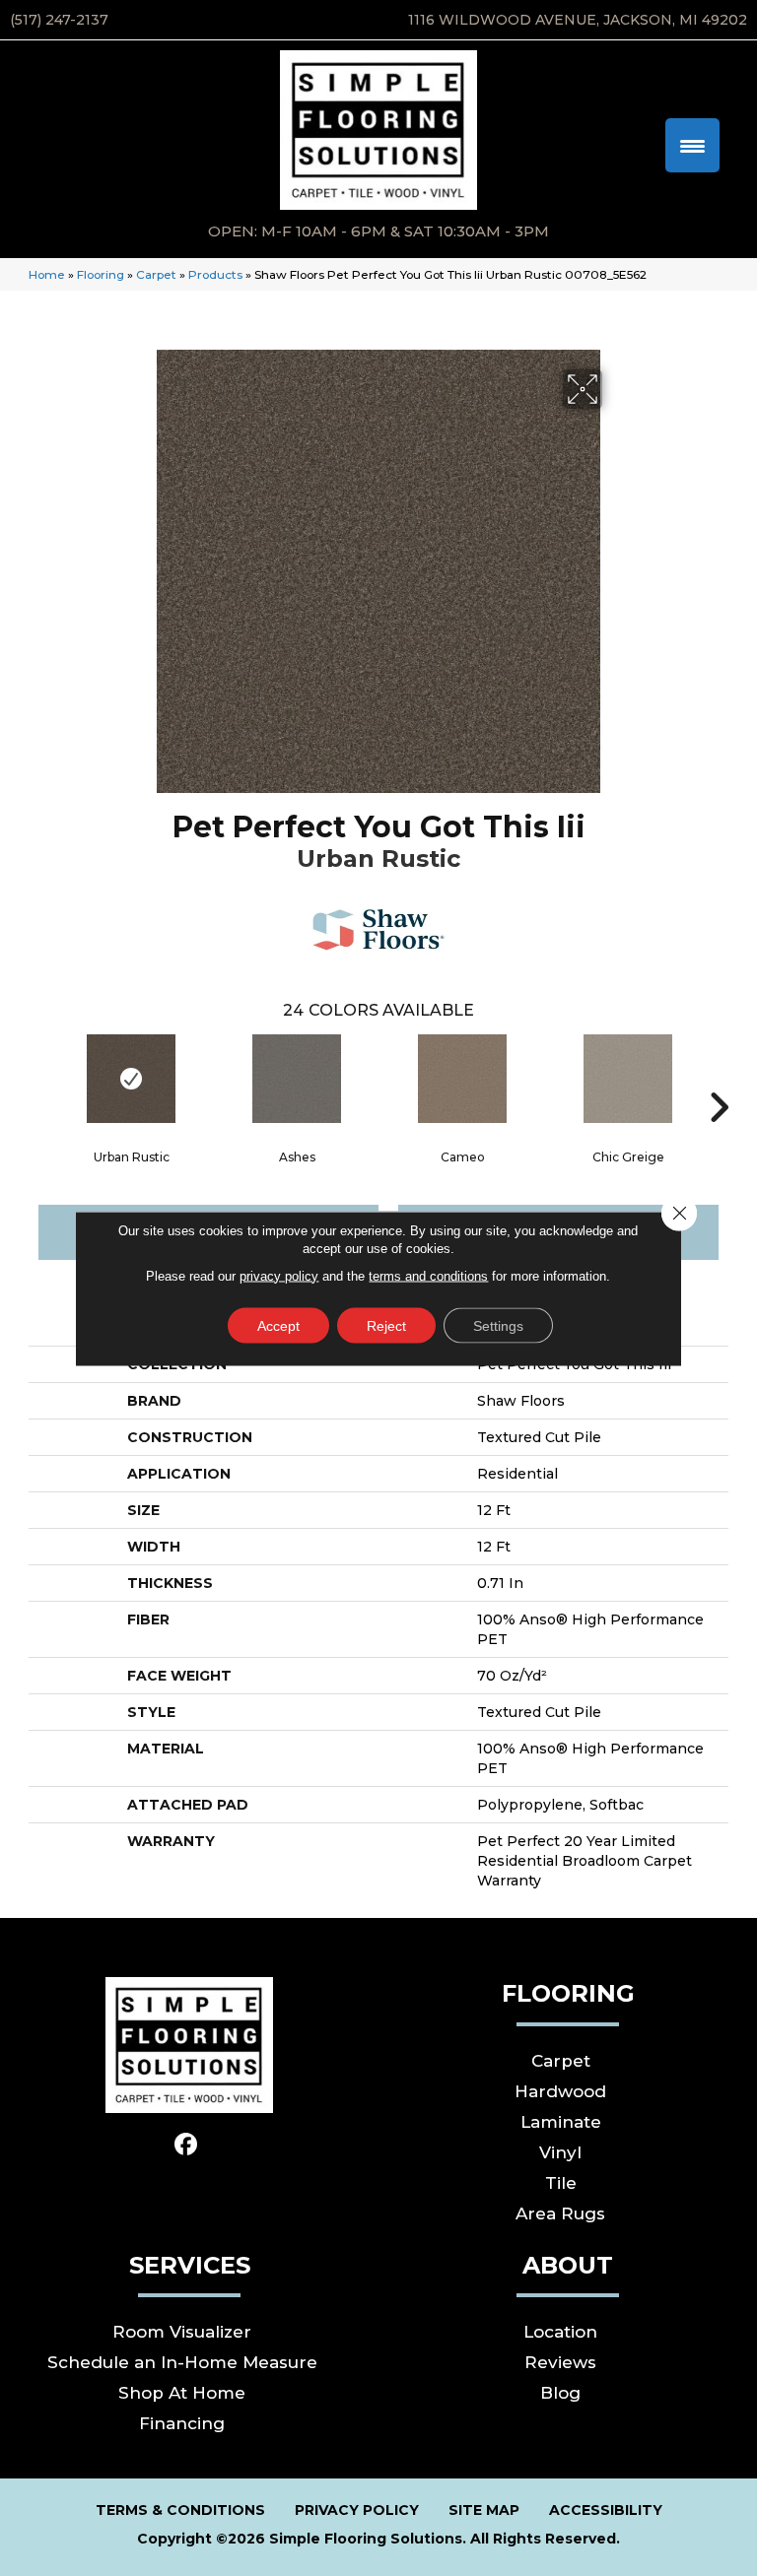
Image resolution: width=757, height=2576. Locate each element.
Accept (278, 1325)
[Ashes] (297, 1079)
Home (47, 274)
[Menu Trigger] (692, 145)
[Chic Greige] (628, 1079)
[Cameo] (462, 1079)
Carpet (156, 274)
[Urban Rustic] (131, 1079)
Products (215, 274)
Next (719, 1078)
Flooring (101, 274)
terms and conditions (428, 1275)
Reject (386, 1325)
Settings (498, 1325)
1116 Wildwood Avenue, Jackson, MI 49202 (578, 20)
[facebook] (187, 2145)
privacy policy (279, 1275)
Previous (38, 1078)
